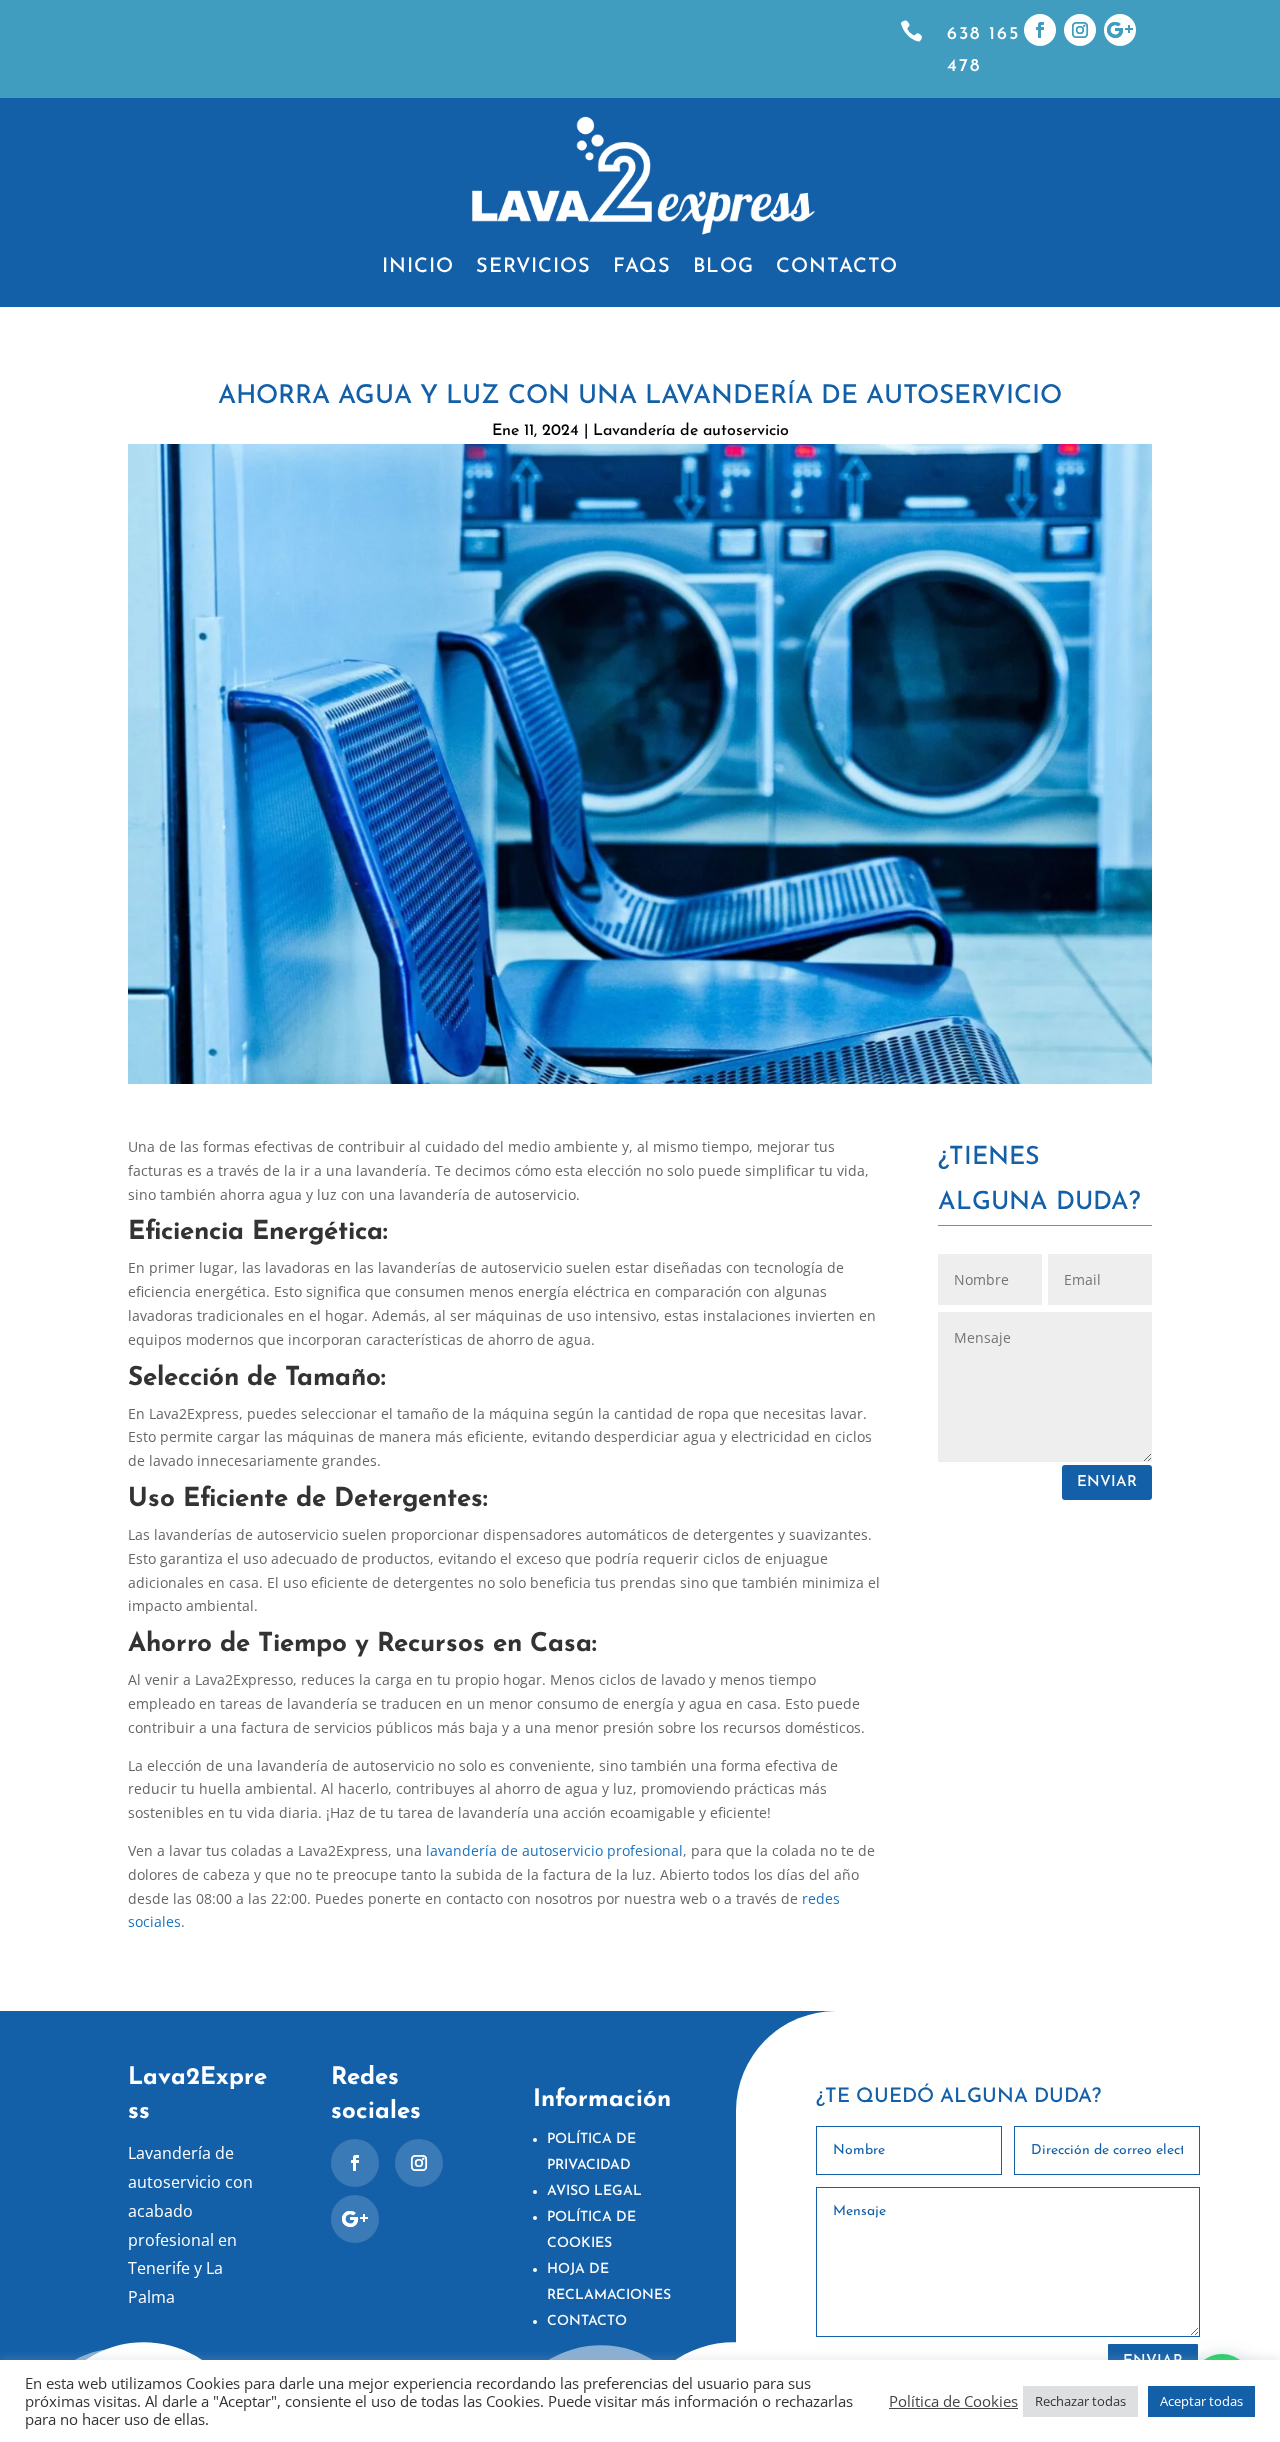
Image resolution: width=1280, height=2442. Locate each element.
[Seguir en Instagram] (1080, 30)
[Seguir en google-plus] (1120, 30)
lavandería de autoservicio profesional (554, 1850)
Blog (723, 268)
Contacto (837, 268)
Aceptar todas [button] (1201, 2401)
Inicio (418, 268)
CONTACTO (587, 2321)
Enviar (1107, 1482)
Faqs (642, 268)
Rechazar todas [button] (1080, 2401)
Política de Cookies (953, 2401)
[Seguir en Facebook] (1040, 30)
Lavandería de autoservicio (691, 431)
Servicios (533, 268)
